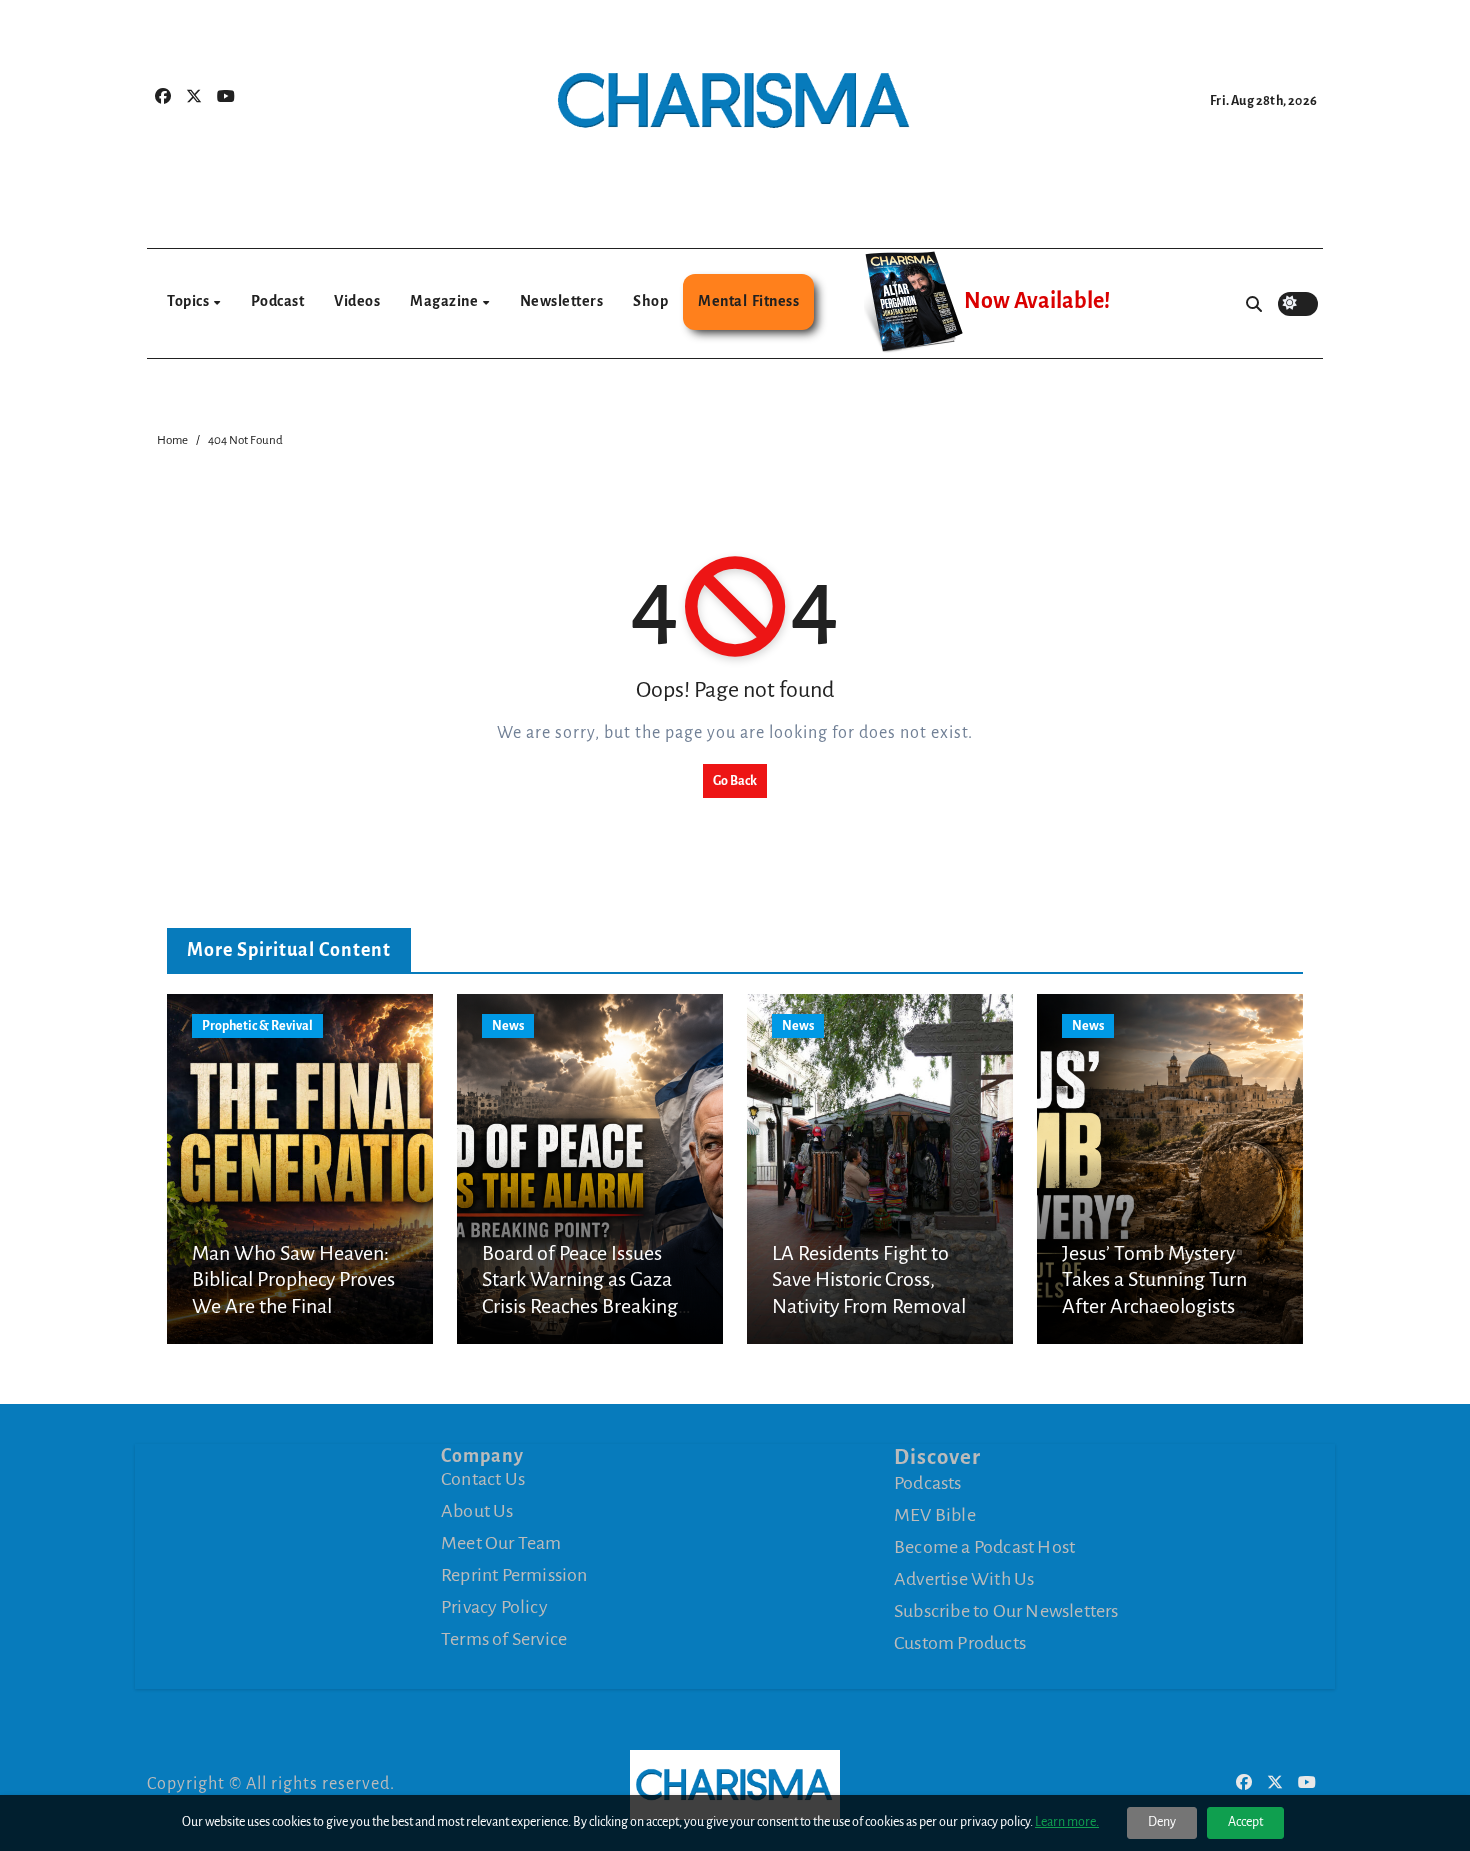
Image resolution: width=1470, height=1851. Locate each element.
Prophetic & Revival (257, 1026)
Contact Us (483, 1479)
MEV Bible (935, 1515)
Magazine (445, 301)
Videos (357, 301)
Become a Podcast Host (984, 1547)
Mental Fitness (748, 301)
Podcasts (928, 1483)
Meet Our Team (501, 1543)
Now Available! (1037, 301)
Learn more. (1067, 1822)
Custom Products (960, 1643)
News (508, 1026)
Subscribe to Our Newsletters (1006, 1611)
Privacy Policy (494, 1607)
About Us (477, 1511)
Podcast (278, 301)
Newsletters (562, 301)
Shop (650, 301)
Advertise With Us (964, 1579)
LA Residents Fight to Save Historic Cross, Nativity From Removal (869, 1279)
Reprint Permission (514, 1575)
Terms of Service (504, 1639)
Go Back (735, 781)
